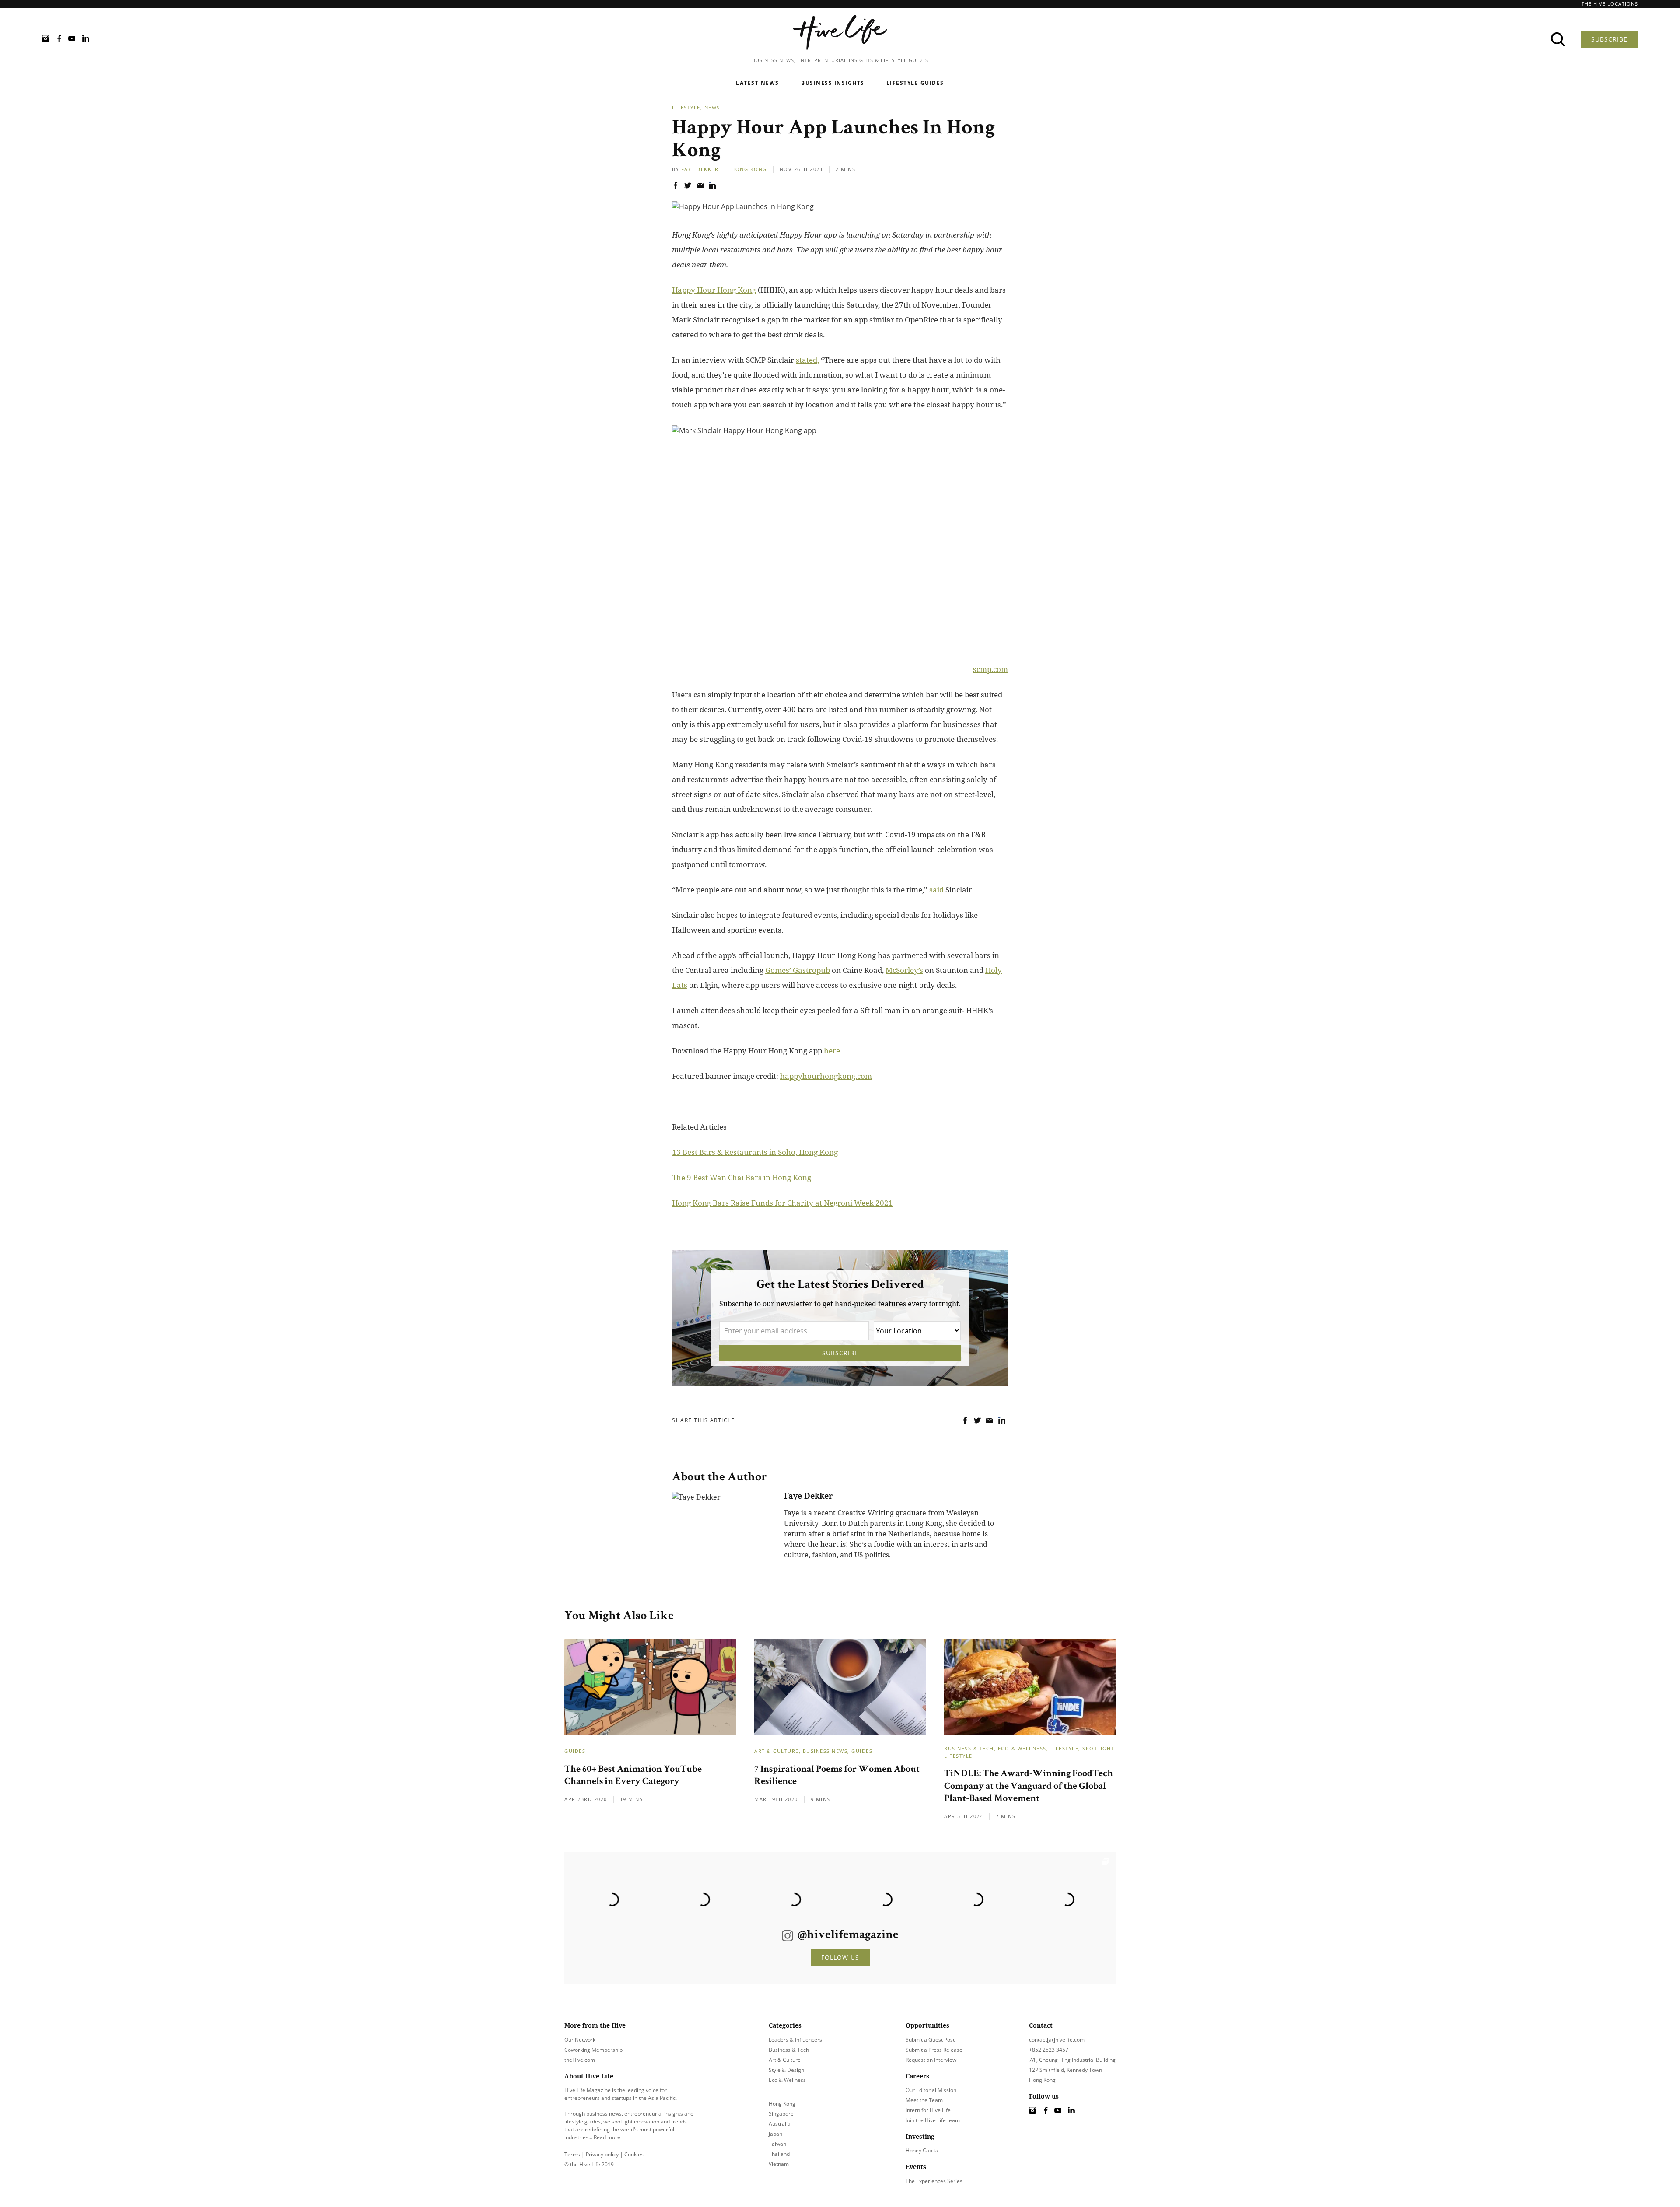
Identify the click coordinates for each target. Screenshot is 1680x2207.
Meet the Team (924, 2100)
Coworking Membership (593, 2050)
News (712, 107)
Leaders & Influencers (795, 2040)
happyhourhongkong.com (826, 1076)
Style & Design (786, 2070)
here (832, 1051)
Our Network (580, 2040)
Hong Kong (749, 169)
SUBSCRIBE (1609, 39)
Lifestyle (686, 107)
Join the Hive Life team (933, 2120)
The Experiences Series (934, 2181)
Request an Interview (931, 2060)
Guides (575, 1751)
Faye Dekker (700, 169)
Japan (775, 2134)
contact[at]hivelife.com (1057, 2040)
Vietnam (779, 2164)
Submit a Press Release (934, 2050)
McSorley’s (904, 970)
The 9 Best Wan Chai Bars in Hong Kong (742, 1177)
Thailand (779, 2154)
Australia (780, 2124)
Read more (607, 2137)
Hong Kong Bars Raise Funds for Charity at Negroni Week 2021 (782, 1203)
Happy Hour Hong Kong (714, 290)
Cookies (634, 2154)
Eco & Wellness (1022, 1748)
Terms (572, 2154)
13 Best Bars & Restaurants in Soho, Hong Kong (755, 1152)
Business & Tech (969, 1748)
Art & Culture (777, 1751)
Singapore (781, 2114)
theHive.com (580, 2060)
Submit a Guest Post (930, 2040)
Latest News (758, 83)
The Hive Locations (1610, 4)
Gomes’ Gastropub (798, 970)
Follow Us (840, 1957)
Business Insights (833, 83)
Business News (825, 1751)
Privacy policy (602, 2154)
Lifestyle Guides (915, 83)
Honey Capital (923, 2150)
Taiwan (777, 2144)
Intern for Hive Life (928, 2110)
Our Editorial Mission (931, 2090)
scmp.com (990, 669)
